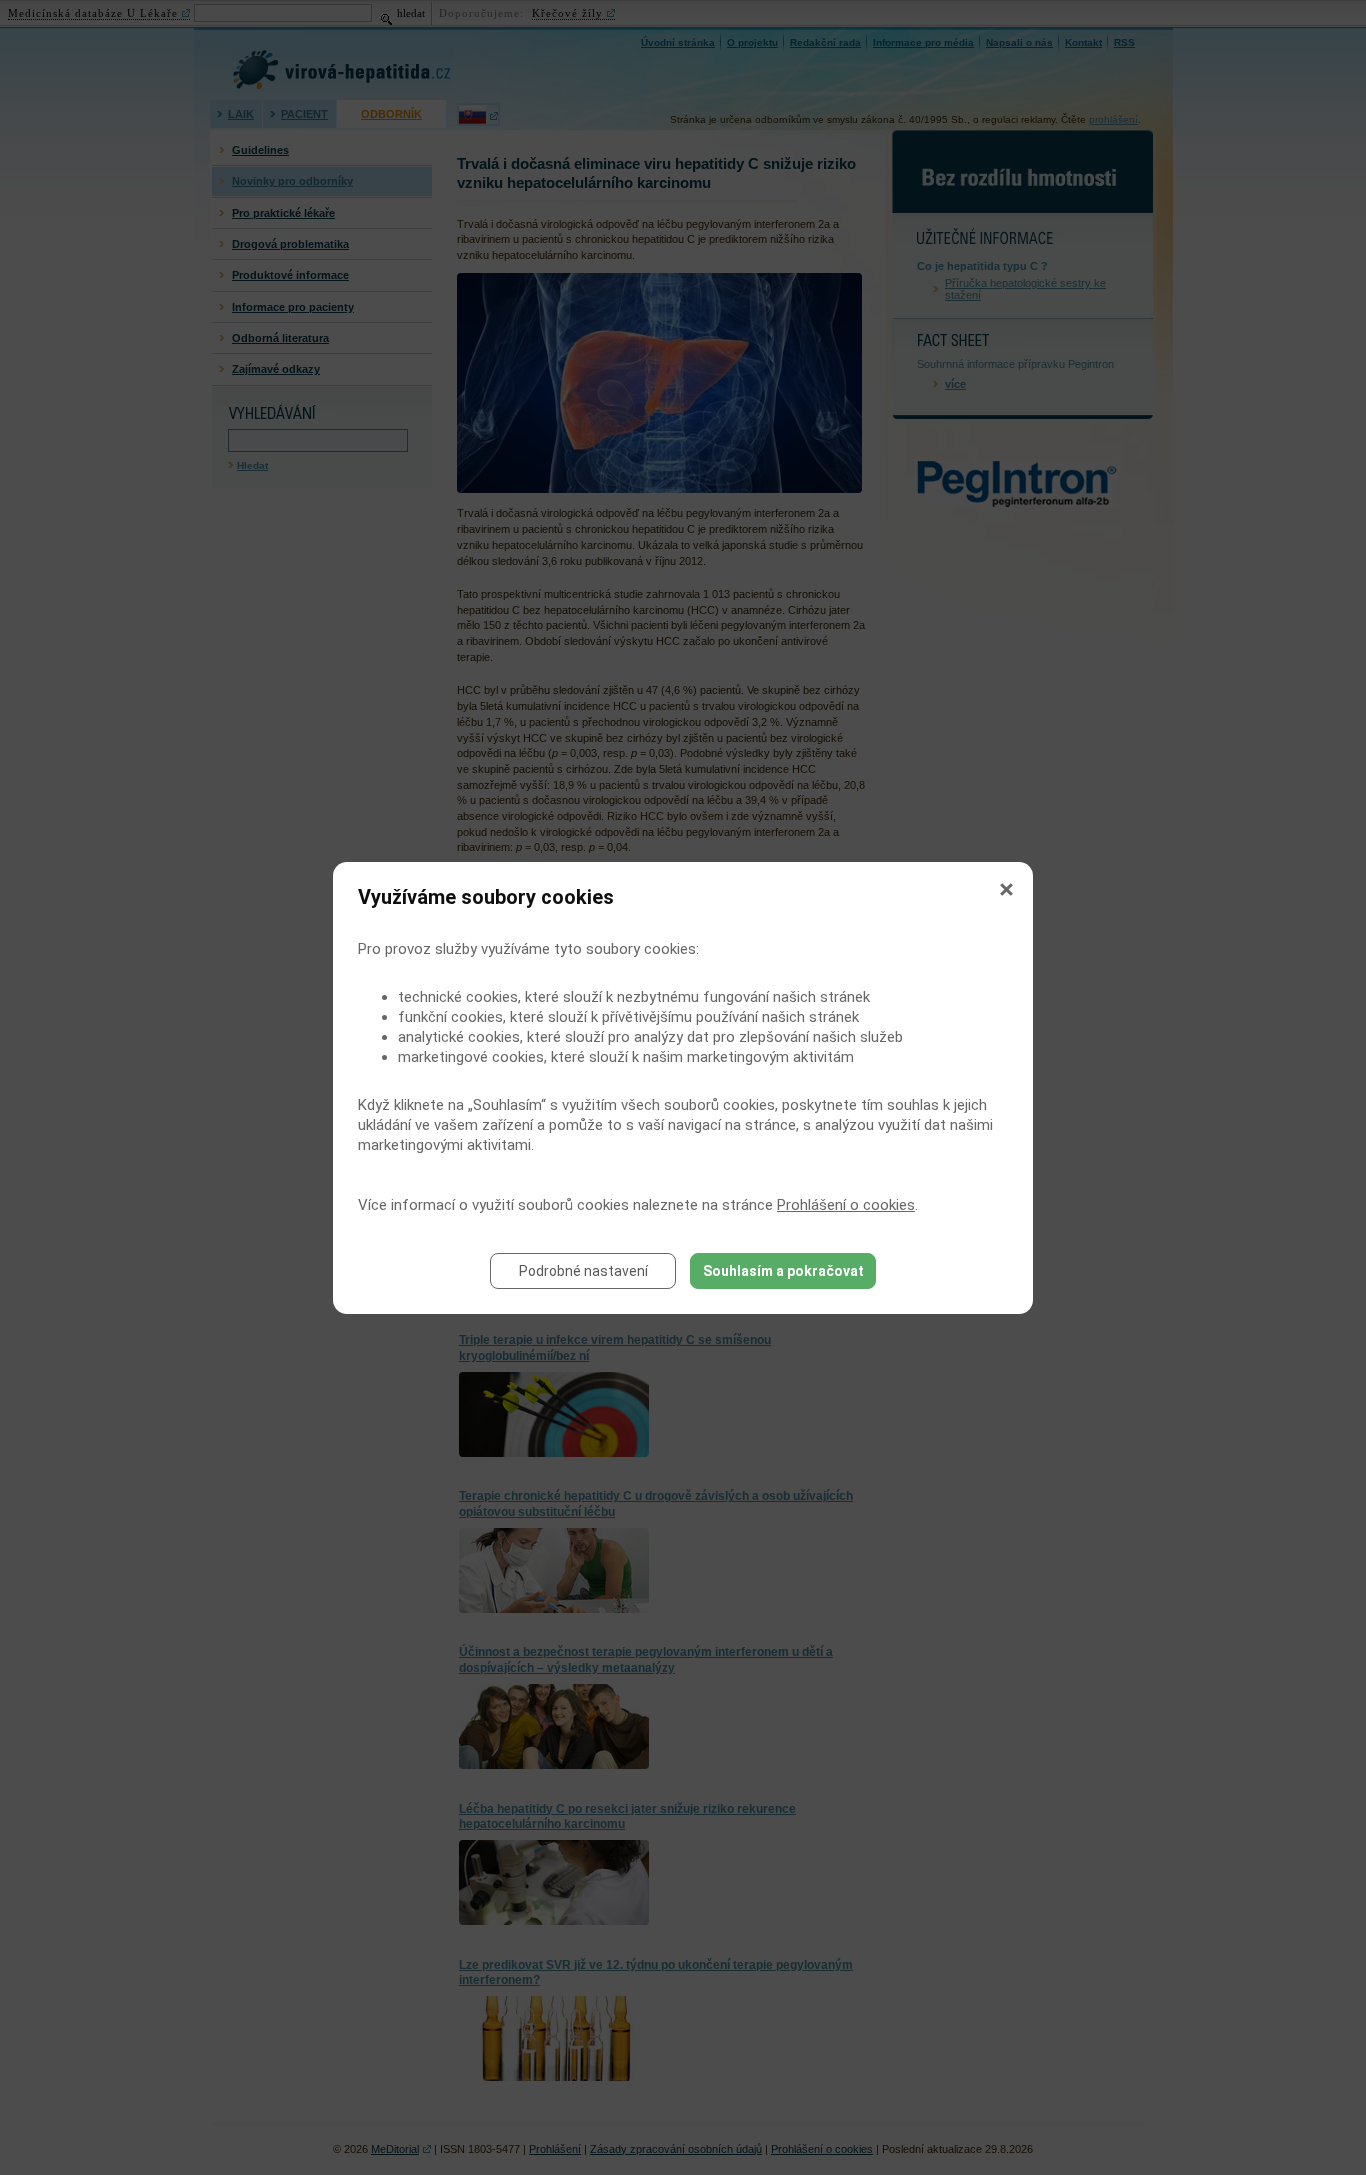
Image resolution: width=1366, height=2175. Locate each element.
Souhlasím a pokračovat (783, 1271)
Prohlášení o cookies (846, 1205)
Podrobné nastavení (583, 1271)
